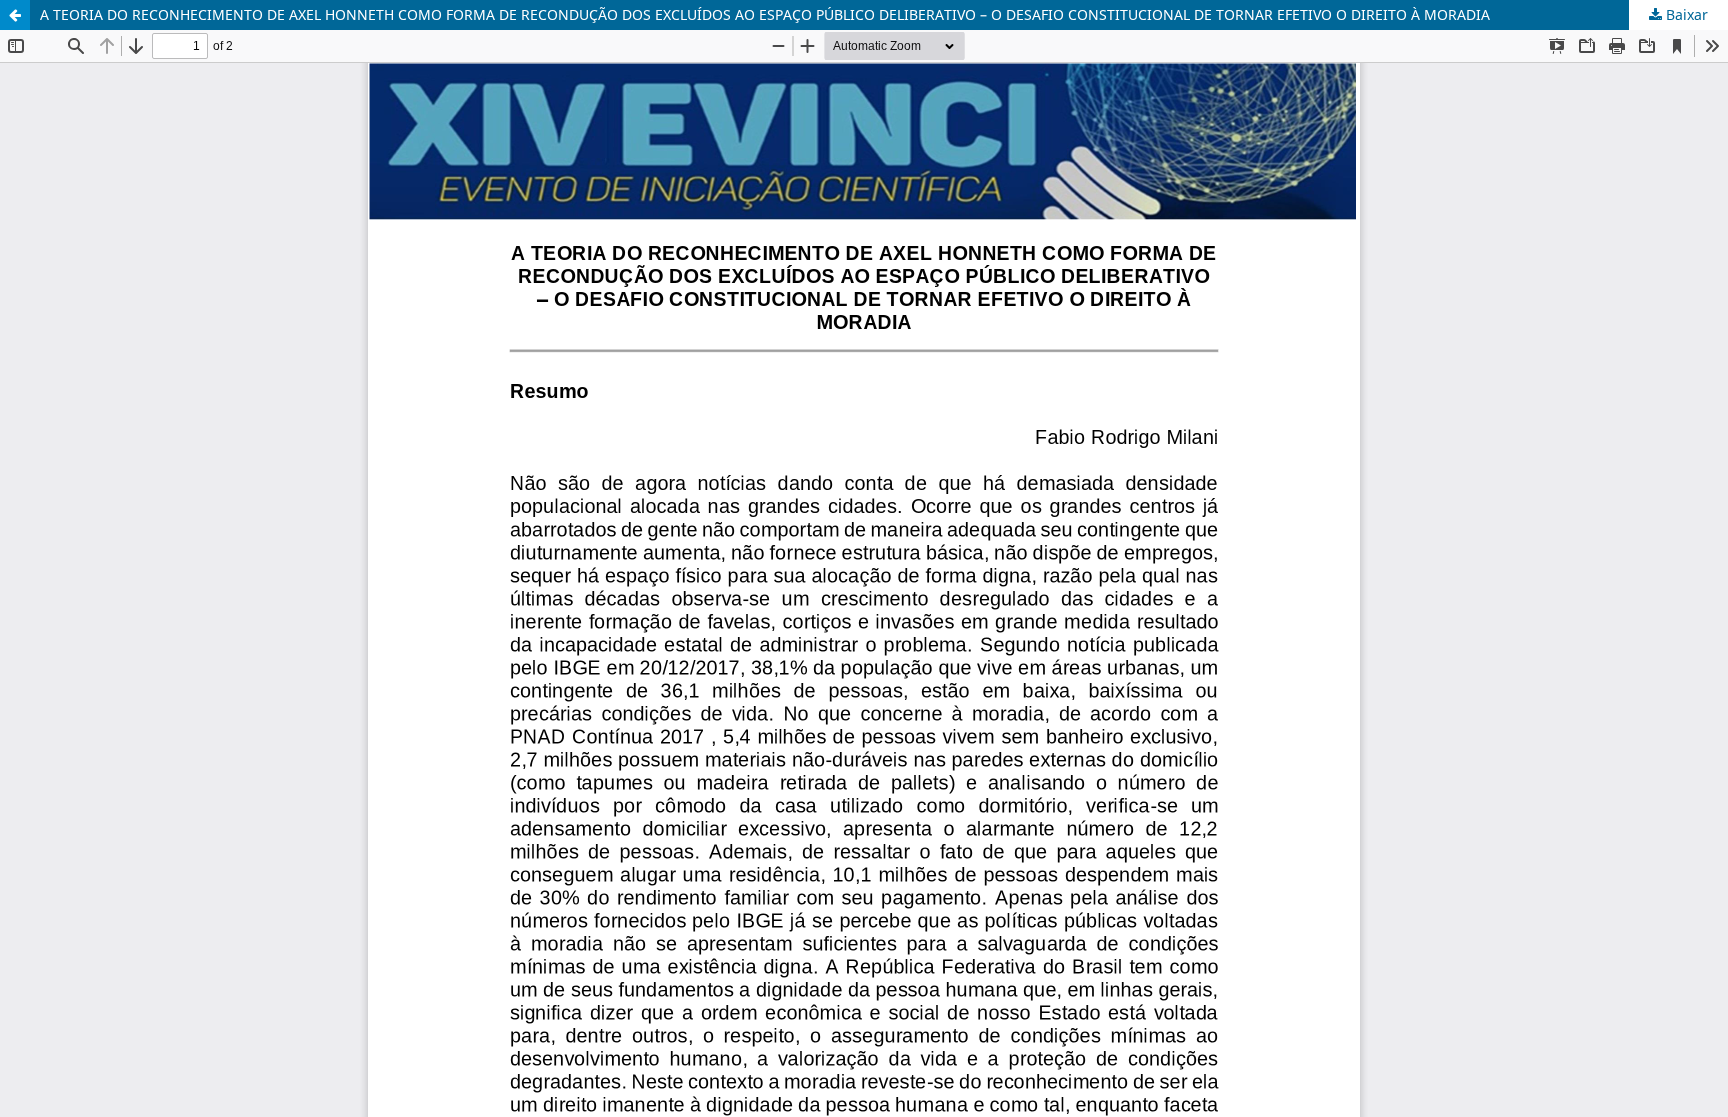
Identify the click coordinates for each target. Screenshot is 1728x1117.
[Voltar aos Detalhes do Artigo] (15, 15)
